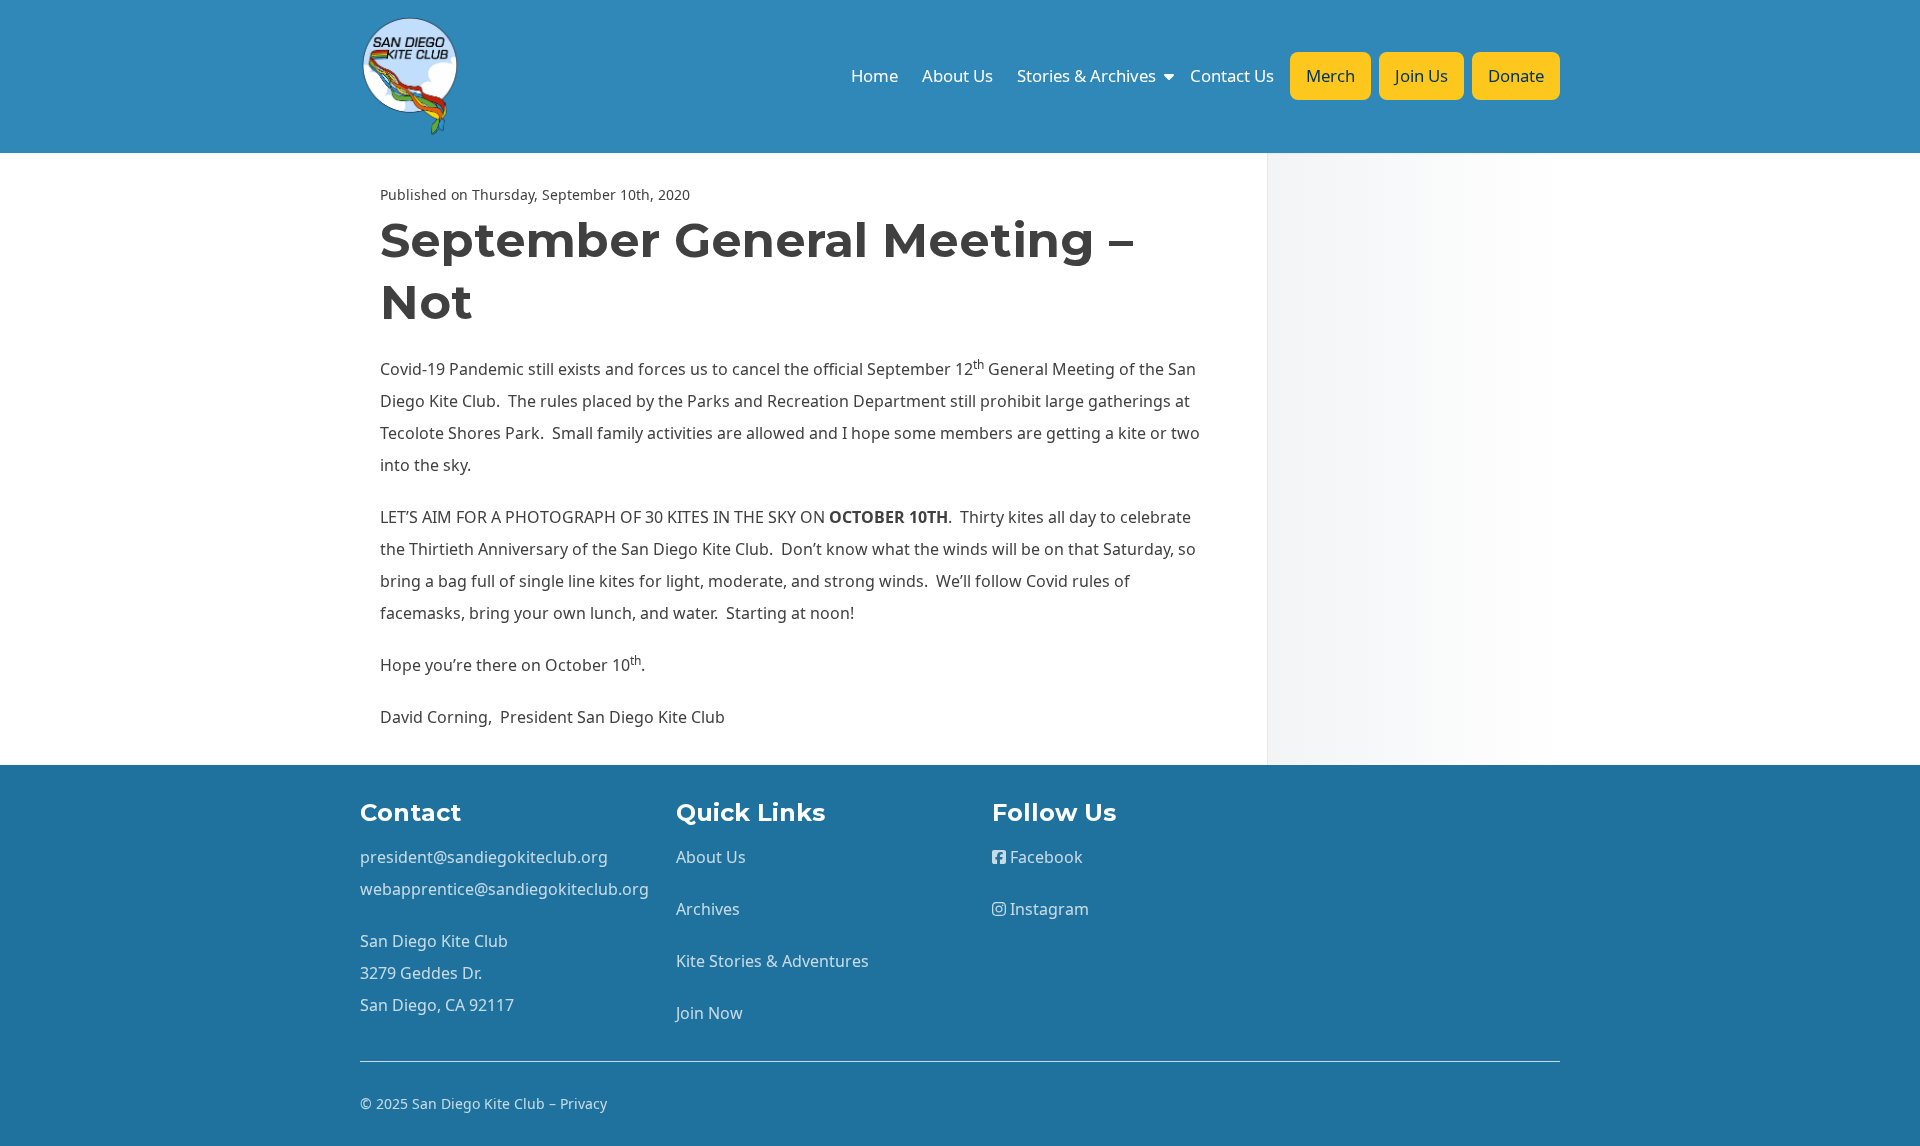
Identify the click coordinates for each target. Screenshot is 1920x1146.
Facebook (1044, 857)
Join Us (1421, 75)
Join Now (709, 1013)
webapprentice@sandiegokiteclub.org (504, 889)
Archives (708, 909)
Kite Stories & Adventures (772, 961)
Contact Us (1232, 75)
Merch (1330, 75)
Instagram (1047, 909)
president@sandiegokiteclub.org (484, 857)
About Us (957, 75)
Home (874, 75)
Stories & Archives (1086, 75)
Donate (1516, 75)
